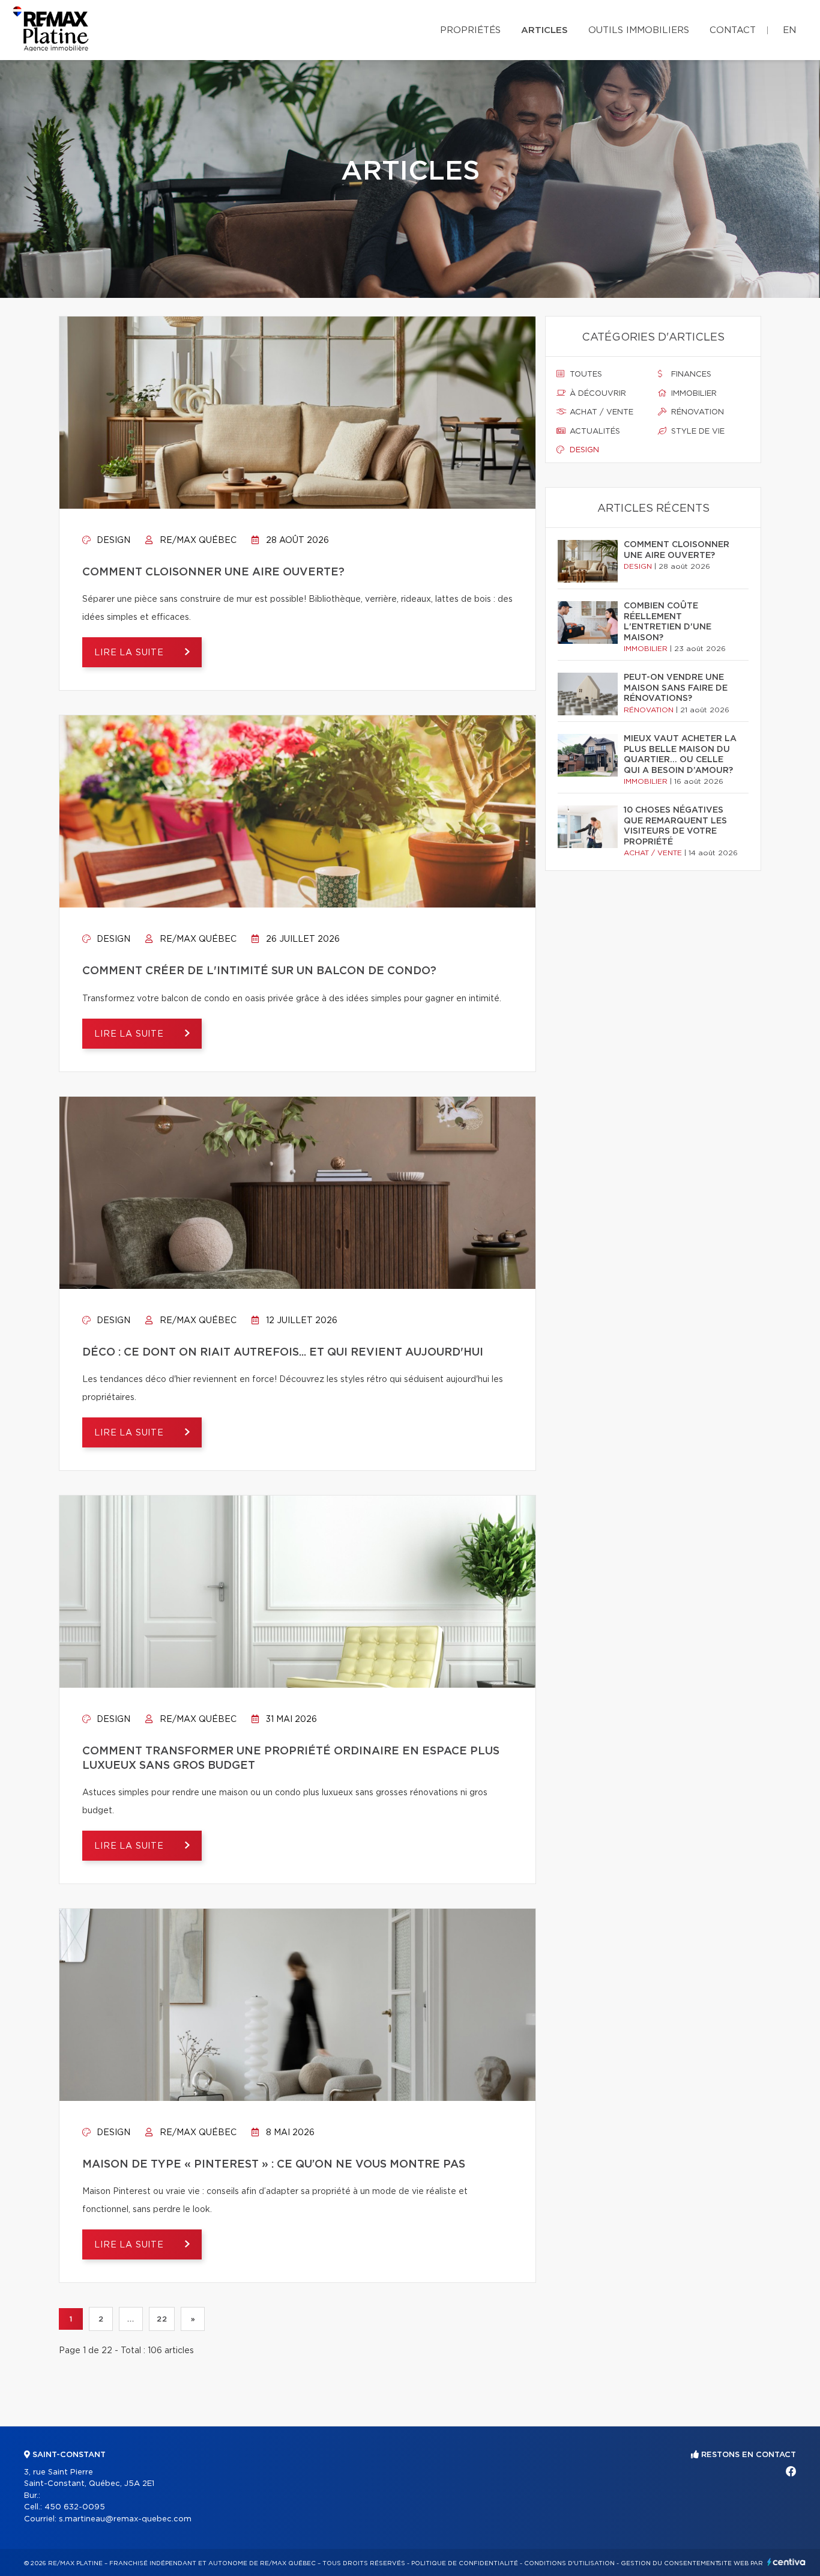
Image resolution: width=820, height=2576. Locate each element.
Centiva (786, 2562)
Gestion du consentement (670, 2563)
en (789, 30)
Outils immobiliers (639, 30)
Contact (733, 30)
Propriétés (470, 30)
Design (112, 541)
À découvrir (597, 394)
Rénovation (696, 412)
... (131, 2319)
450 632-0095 (75, 2507)
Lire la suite (131, 653)
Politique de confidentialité (465, 2563)
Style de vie (697, 432)
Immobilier (693, 394)
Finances (690, 374)
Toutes (585, 374)
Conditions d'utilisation (569, 2563)
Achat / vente (600, 412)
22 (162, 2319)
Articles (544, 30)
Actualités (594, 432)
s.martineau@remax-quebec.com (125, 2519)
